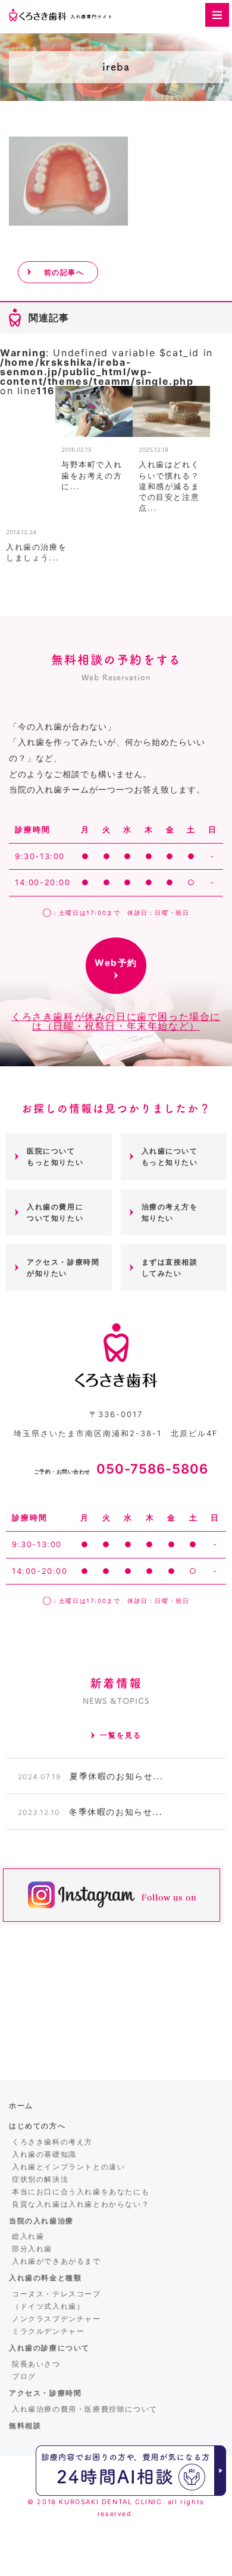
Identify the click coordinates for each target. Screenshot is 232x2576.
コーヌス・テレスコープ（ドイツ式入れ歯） (57, 2300)
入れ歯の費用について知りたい (55, 1212)
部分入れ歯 (32, 2249)
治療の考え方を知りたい (170, 1212)
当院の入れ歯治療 (41, 2221)
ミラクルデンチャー (48, 2331)
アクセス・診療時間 (45, 2393)
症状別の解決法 (40, 2179)
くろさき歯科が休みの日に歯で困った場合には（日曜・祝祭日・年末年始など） (116, 1021)
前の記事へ (64, 272)
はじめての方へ (37, 2126)
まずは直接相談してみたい (170, 1268)
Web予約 (116, 963)
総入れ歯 (28, 2236)
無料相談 (25, 2426)
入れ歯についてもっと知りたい (170, 1156)
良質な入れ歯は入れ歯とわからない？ (81, 2204)
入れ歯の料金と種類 (45, 2278)
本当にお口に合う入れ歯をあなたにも (81, 2192)
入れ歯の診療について (49, 2348)
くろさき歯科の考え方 (52, 2142)
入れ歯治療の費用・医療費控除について (85, 2409)
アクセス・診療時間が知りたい (63, 1268)
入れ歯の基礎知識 (44, 2154)
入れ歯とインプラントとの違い (68, 2167)
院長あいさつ (36, 2364)
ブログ (24, 2376)
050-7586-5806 (121, 1469)
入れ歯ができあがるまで (57, 2261)
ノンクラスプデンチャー (57, 2319)
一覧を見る (121, 1735)
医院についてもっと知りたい (55, 1156)
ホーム (21, 2106)
